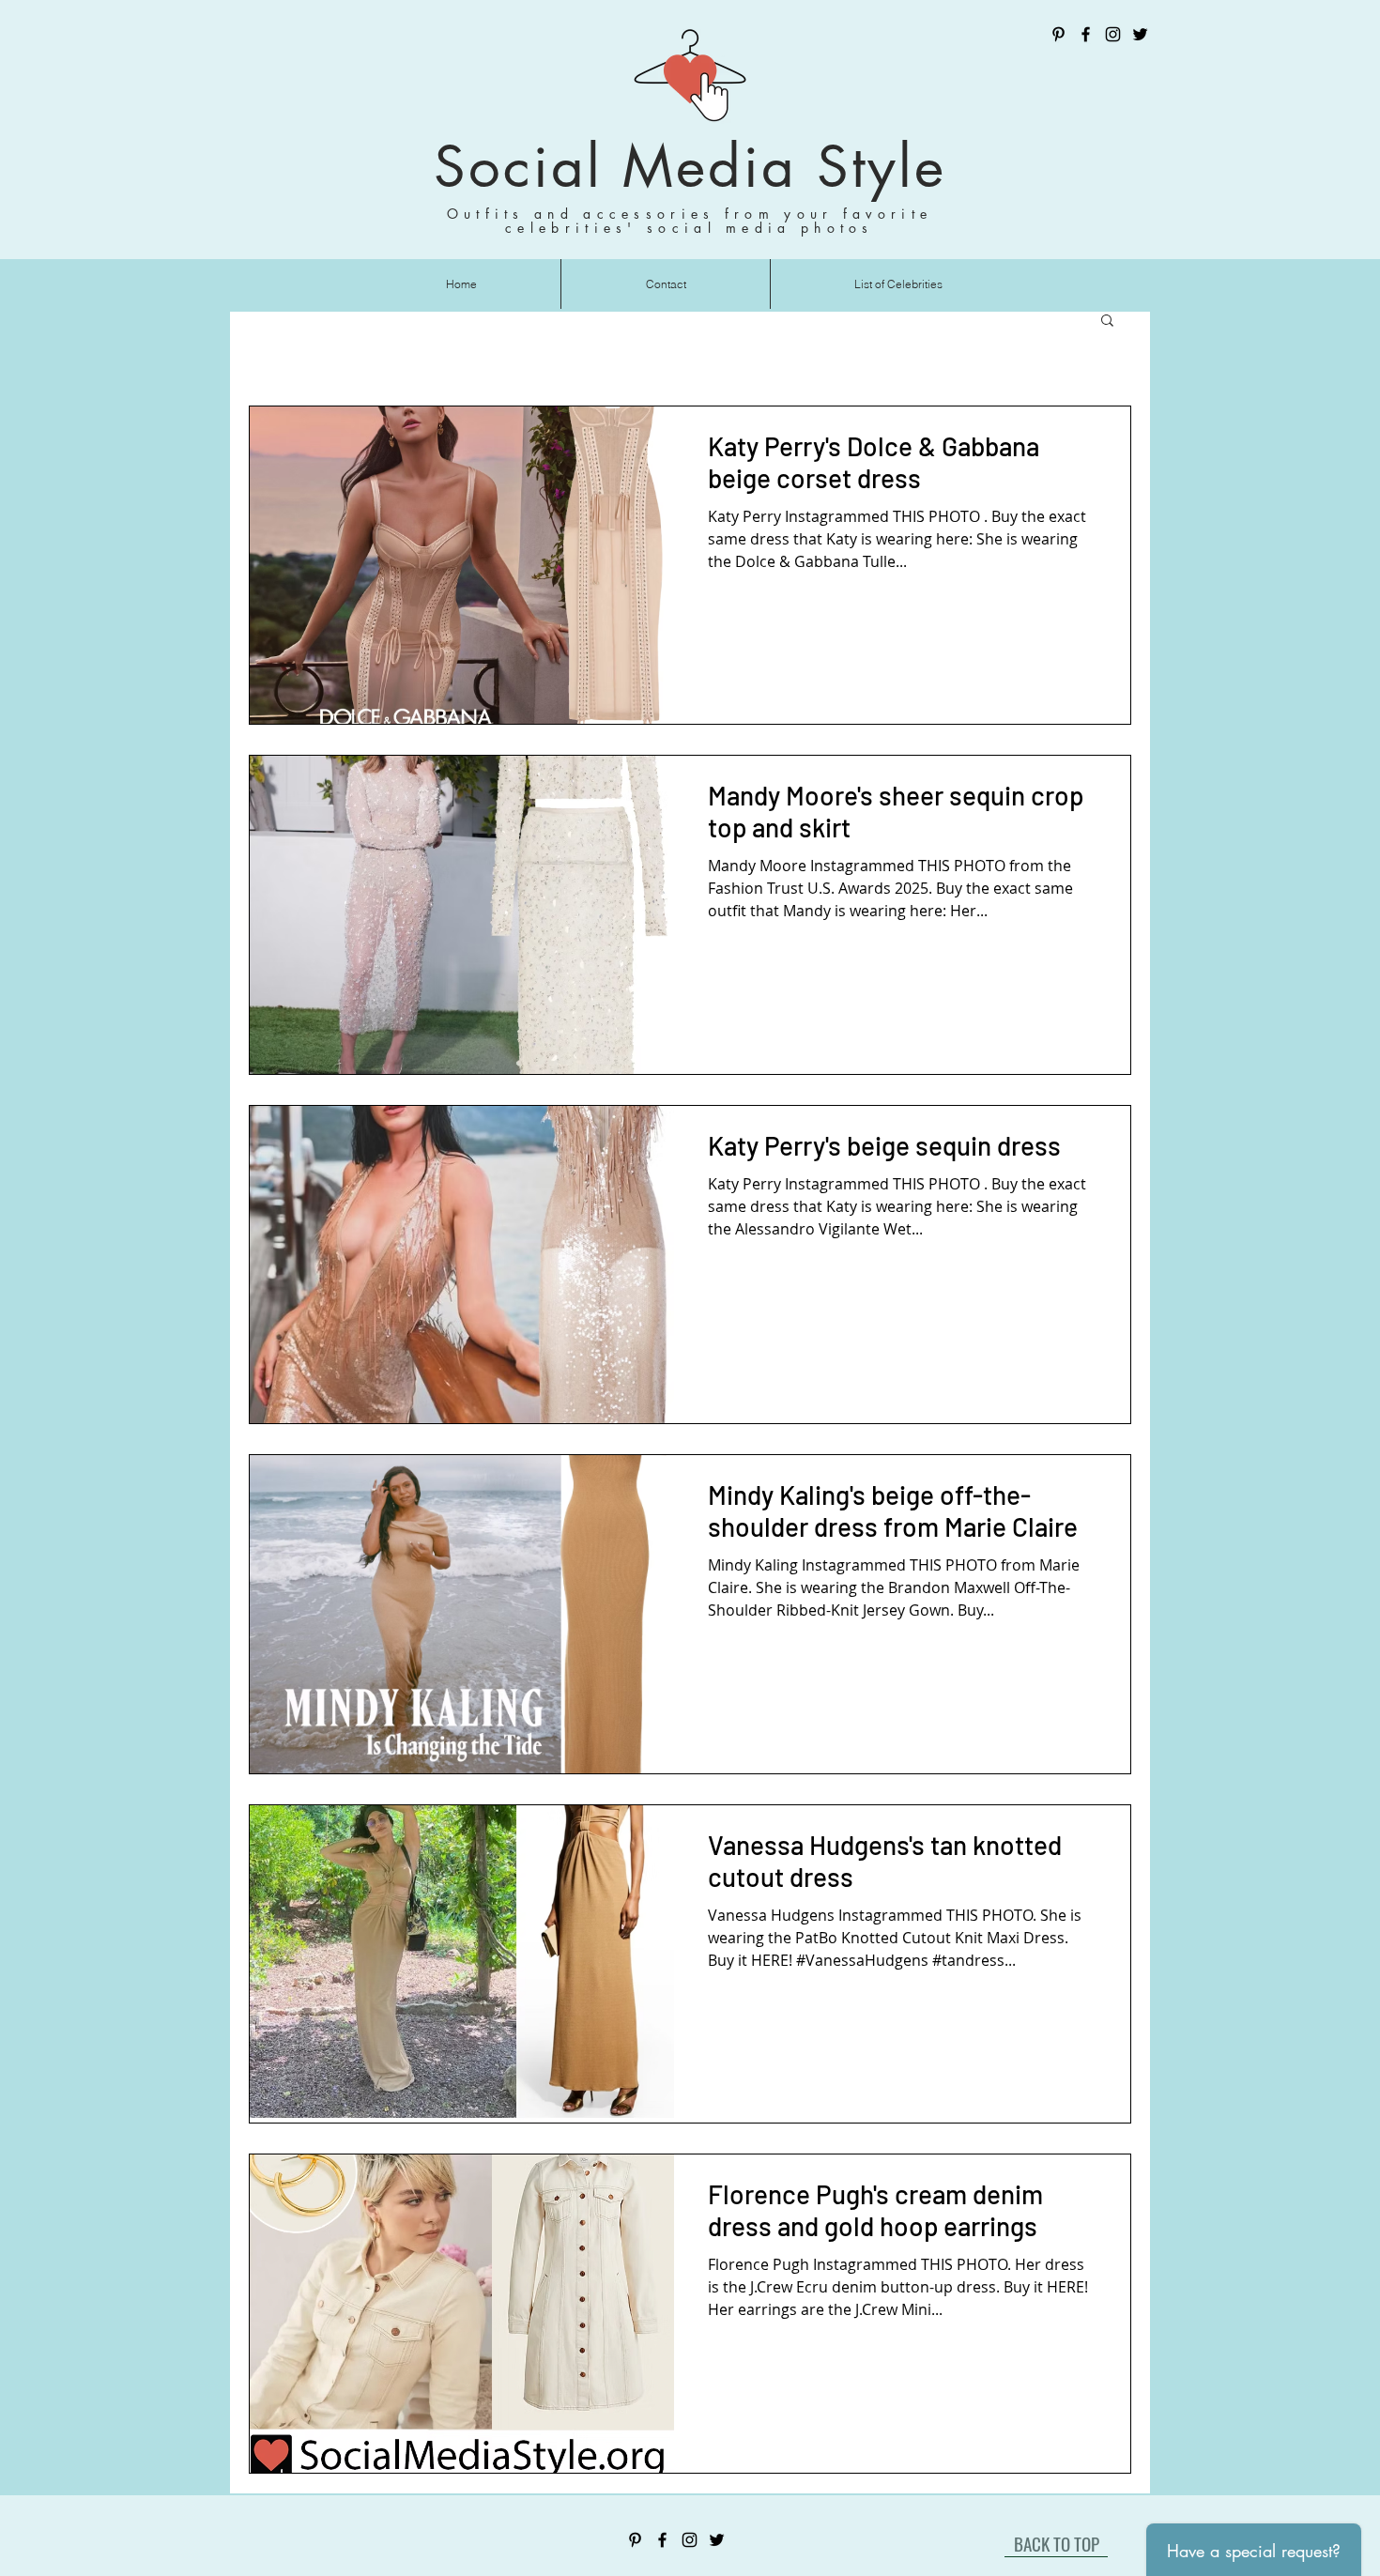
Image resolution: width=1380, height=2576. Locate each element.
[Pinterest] (1058, 34)
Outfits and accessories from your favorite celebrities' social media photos (690, 221)
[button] (1107, 322)
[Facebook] (1086, 34)
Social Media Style (690, 167)
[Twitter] (1140, 34)
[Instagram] (1113, 34)
